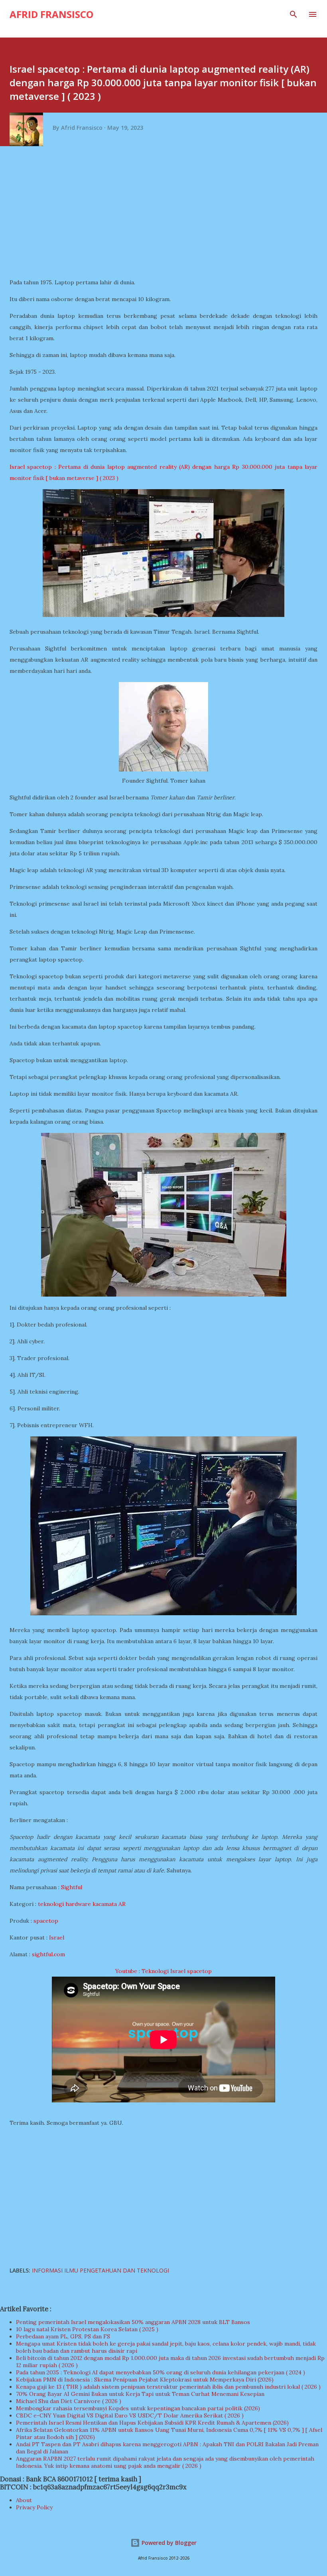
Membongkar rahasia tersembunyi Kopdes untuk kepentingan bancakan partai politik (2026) (138, 2408)
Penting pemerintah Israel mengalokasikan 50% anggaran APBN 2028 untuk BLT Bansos (133, 2322)
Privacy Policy (34, 2507)
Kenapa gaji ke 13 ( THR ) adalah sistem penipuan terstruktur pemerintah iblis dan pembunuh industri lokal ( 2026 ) (168, 2387)
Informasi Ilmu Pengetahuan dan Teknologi (100, 2270)
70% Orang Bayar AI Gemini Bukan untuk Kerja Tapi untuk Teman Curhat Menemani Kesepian (140, 2394)
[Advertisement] (166, 215)
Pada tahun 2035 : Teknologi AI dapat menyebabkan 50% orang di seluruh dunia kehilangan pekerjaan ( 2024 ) (161, 2372)
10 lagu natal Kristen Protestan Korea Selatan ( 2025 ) (87, 2329)
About (24, 2500)
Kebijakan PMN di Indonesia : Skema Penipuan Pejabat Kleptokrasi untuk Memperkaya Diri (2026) (145, 2380)
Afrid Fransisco (51, 14)
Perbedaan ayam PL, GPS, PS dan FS (63, 2336)
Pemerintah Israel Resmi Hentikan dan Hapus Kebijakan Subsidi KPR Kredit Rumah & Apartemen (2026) (152, 2423)
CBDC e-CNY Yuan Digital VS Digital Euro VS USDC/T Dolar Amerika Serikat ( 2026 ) (130, 2415)
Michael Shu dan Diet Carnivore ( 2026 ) (69, 2401)
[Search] (294, 14)
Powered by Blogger (168, 2543)
